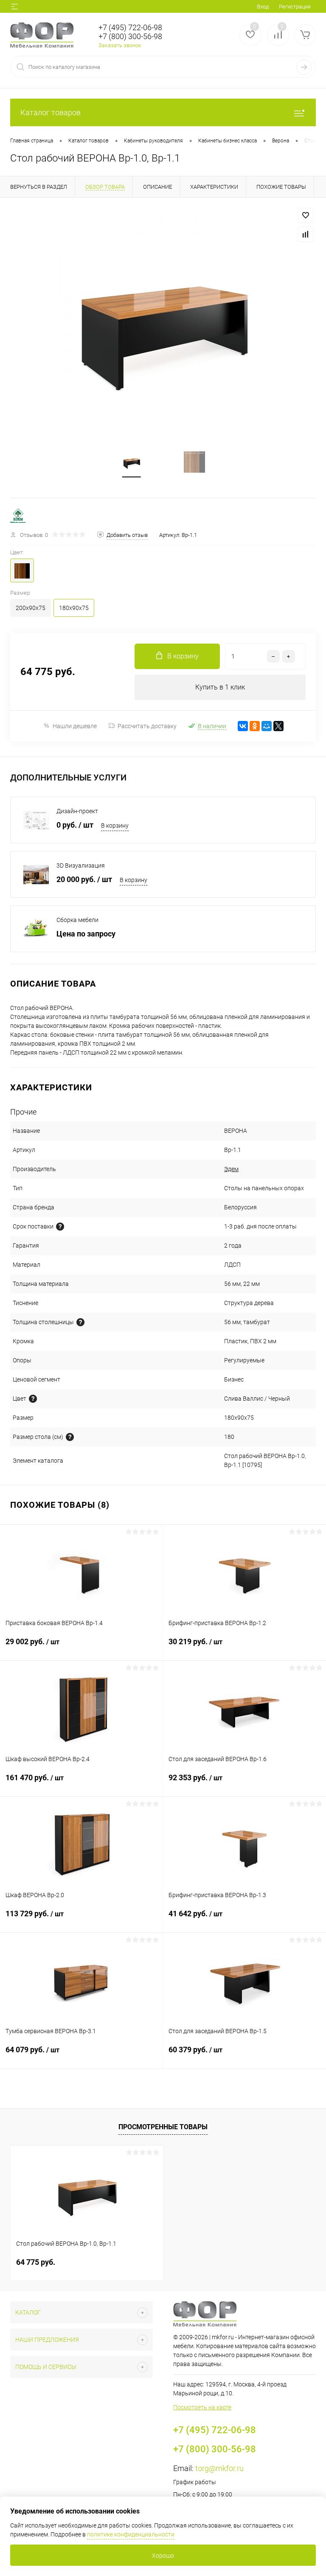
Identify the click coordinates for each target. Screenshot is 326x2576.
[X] (278, 726)
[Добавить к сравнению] (306, 234)
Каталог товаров (51, 112)
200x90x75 (31, 608)
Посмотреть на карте (202, 2407)
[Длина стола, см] (70, 1437)
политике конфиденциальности (131, 2534)
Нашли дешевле (75, 726)
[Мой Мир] (267, 726)
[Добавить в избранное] (306, 216)
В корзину (115, 826)
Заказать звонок (120, 45)
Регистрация (295, 7)
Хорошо (163, 2556)
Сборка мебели (77, 920)
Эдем (231, 1169)
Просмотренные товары (163, 2127)
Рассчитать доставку (147, 726)
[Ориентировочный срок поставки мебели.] (60, 1227)
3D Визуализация (81, 865)
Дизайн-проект (77, 811)
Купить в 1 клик (220, 687)
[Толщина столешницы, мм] (80, 1322)
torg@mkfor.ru (219, 2468)
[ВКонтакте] (243, 726)
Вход (263, 7)
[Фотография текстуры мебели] (33, 1399)
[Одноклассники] (255, 726)
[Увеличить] (163, 324)
